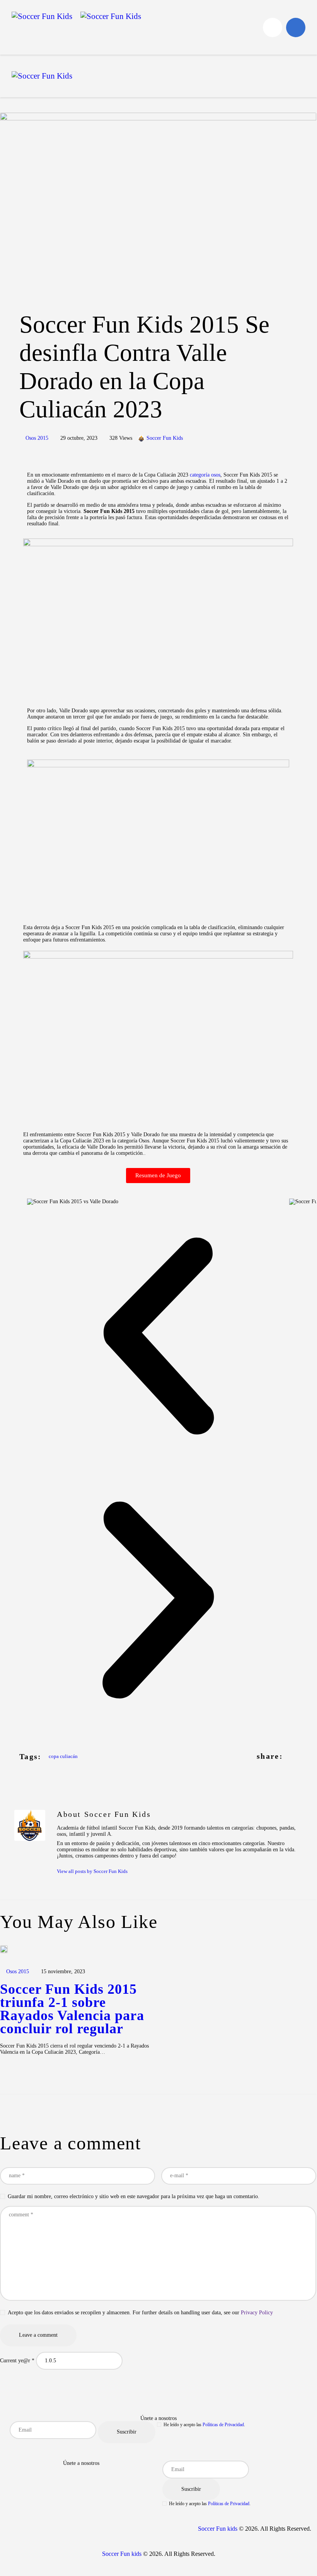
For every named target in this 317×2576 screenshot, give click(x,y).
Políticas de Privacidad (223, 2425)
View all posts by (92, 1871)
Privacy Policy (257, 2313)
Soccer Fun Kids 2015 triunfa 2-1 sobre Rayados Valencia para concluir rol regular (72, 2009)
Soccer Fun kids (218, 2529)
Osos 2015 (37, 438)
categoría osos (205, 475)
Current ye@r (17, 2361)
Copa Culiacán (63, 1756)
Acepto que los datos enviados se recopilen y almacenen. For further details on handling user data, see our (140, 2313)
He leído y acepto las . (204, 2425)
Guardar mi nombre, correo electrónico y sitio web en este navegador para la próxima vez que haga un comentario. (134, 2196)
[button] (158, 1337)
